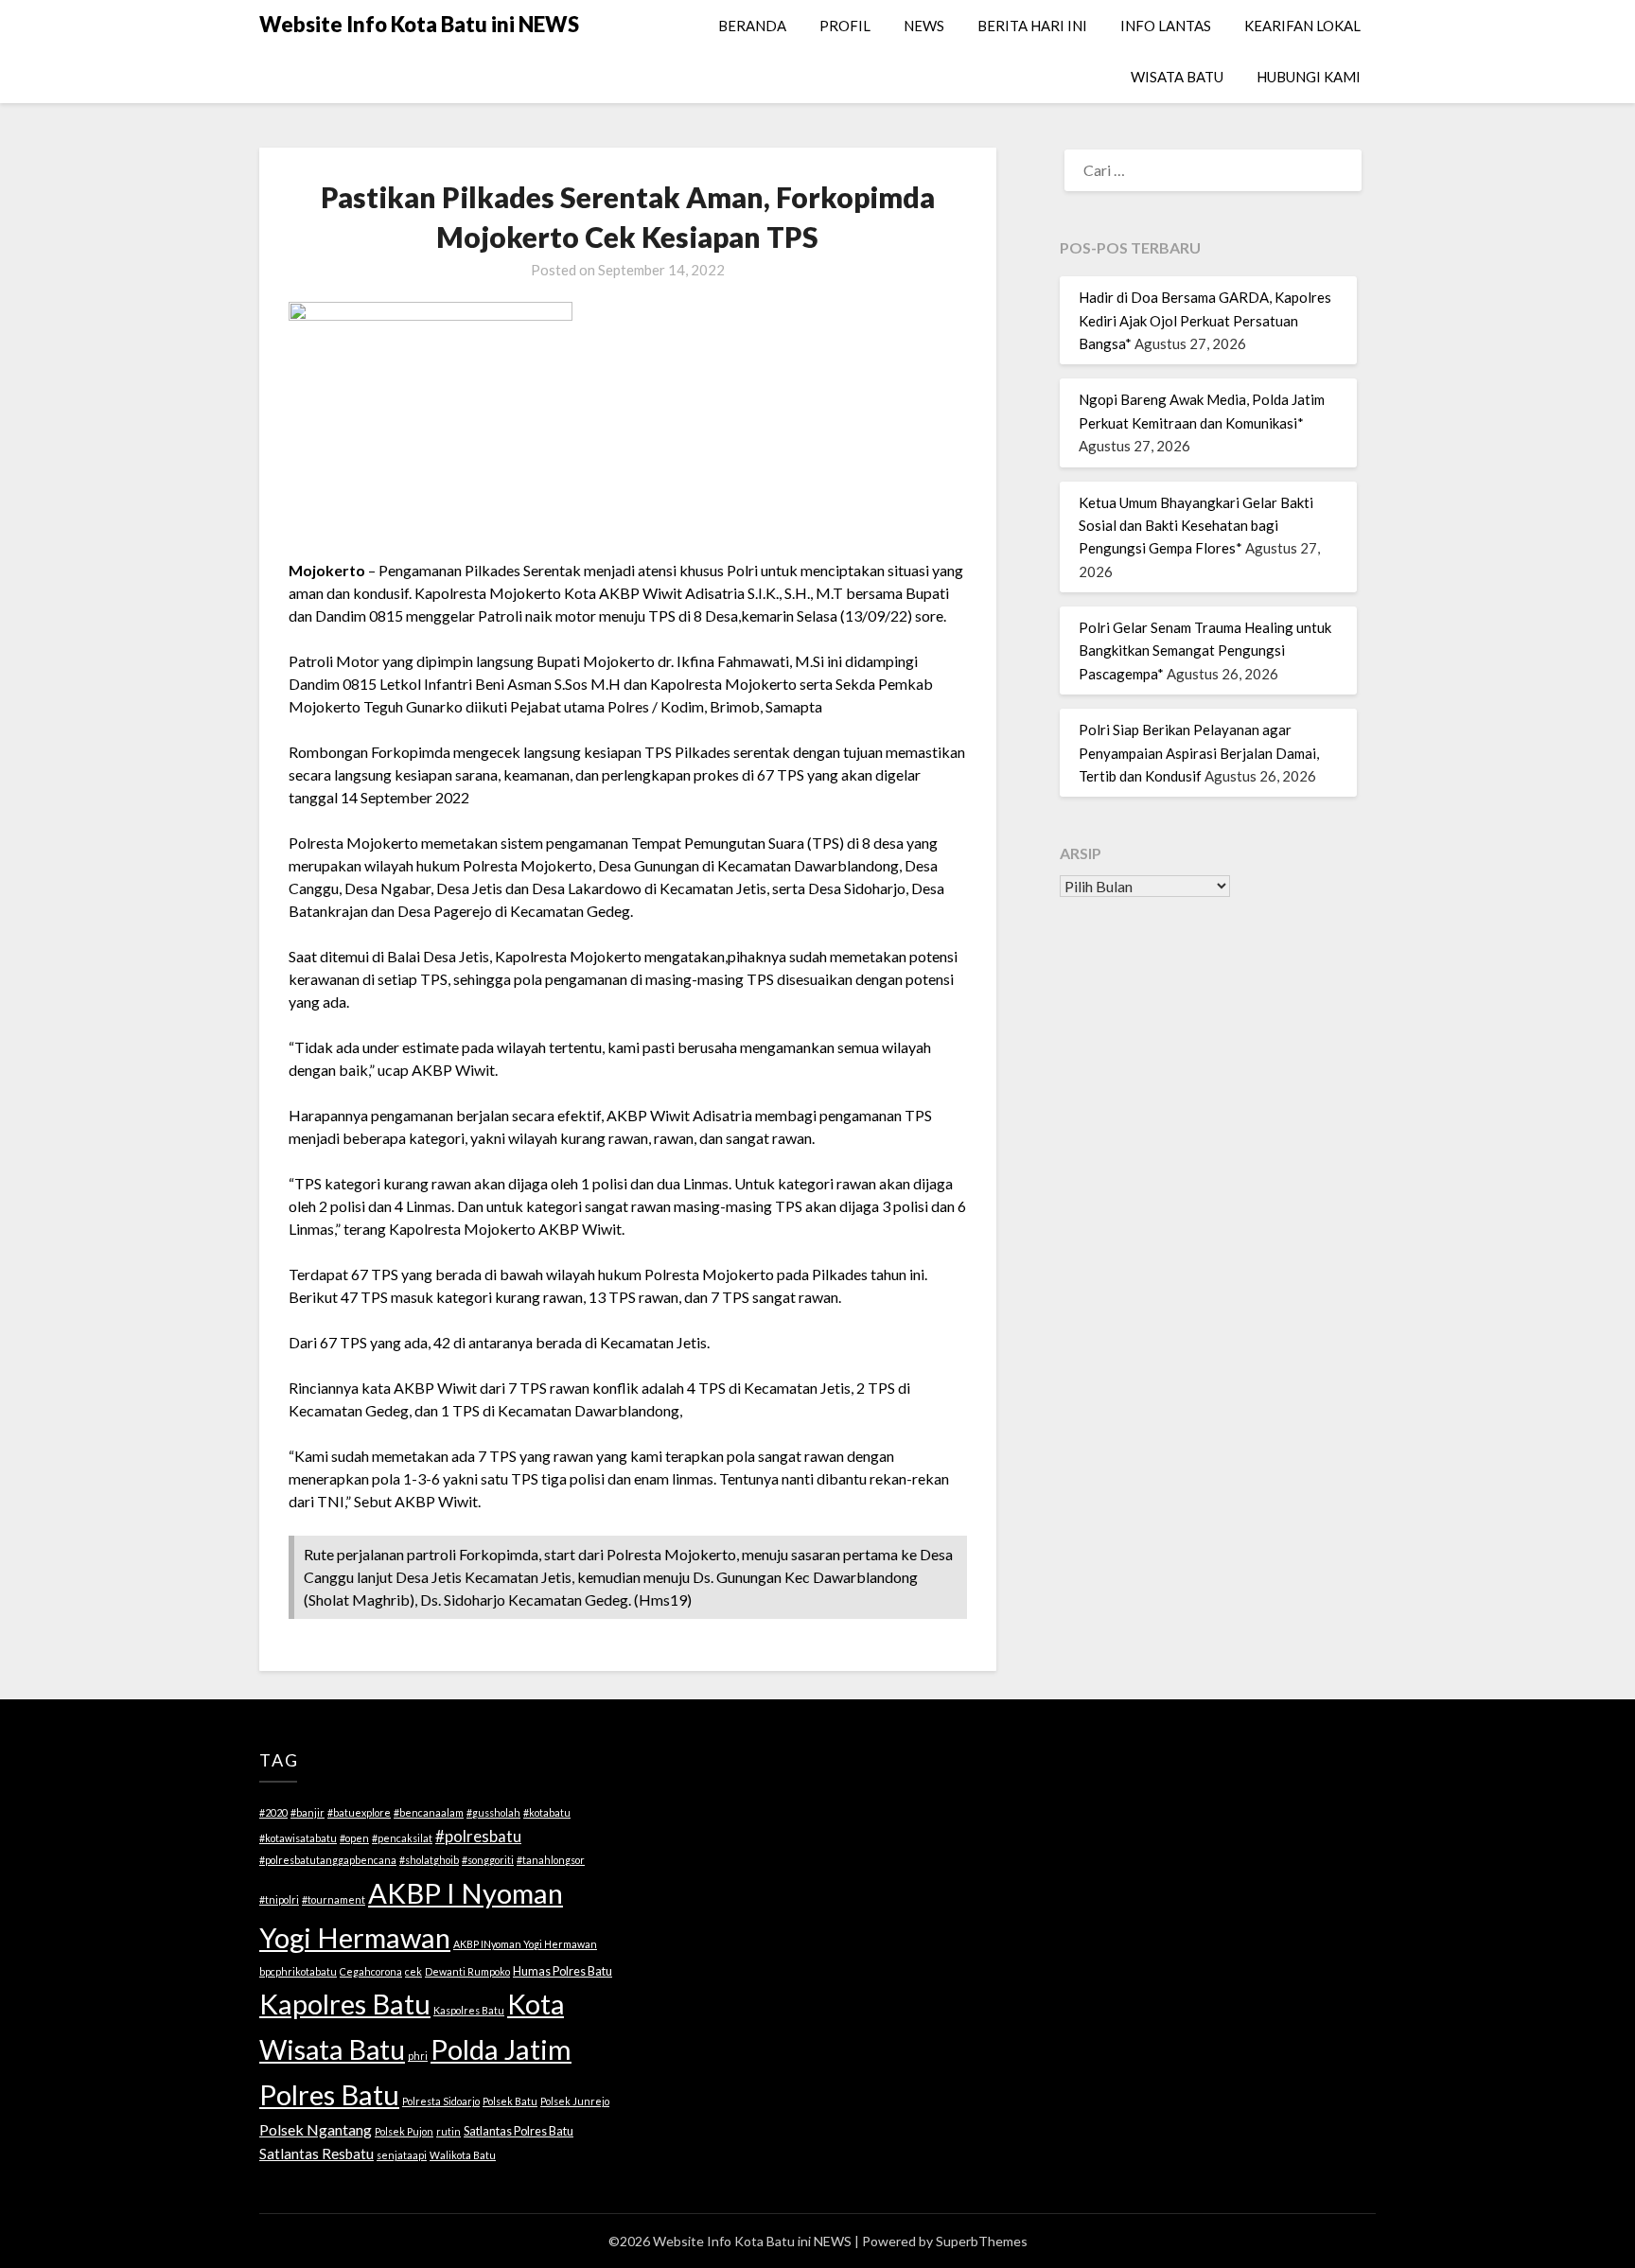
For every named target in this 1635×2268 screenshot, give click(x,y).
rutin (448, 2131)
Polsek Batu (510, 2101)
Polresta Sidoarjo (441, 2101)
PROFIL (845, 26)
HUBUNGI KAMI (1309, 77)
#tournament (334, 1899)
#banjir (308, 1812)
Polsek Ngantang (316, 2129)
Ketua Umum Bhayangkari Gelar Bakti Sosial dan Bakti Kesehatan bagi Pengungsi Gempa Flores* (1196, 526)
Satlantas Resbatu (316, 2154)
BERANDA (752, 26)
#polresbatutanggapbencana (328, 1860)
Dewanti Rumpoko (467, 1971)
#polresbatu (478, 1836)
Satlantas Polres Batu (519, 2131)
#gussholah (493, 1812)
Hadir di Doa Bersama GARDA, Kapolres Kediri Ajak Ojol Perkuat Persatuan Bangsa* (1205, 320)
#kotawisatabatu (298, 1838)
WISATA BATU (1177, 77)
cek (413, 1971)
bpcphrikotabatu (298, 1971)
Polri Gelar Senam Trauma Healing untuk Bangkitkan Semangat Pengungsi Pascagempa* (1205, 651)
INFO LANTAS (1166, 26)
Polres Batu (329, 2094)
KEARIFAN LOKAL (1302, 26)
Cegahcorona (371, 1971)
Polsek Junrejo (575, 2101)
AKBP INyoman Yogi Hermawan (525, 1944)
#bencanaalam (429, 1812)
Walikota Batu (463, 2155)
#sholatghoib (429, 1860)
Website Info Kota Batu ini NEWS (419, 24)
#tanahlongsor (551, 1860)
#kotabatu (547, 1812)
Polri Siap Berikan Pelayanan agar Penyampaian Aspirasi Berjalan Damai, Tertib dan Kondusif (1199, 753)
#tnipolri (279, 1899)
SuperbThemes (982, 2241)
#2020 (273, 1812)
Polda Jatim (501, 2049)
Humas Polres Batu (563, 1971)
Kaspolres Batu (469, 2010)
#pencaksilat (402, 1838)
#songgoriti (488, 1860)
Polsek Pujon (404, 2131)
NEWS (924, 26)
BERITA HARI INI (1032, 26)
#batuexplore (359, 1812)
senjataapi (402, 2155)
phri (418, 2056)
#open (354, 1838)
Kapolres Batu (345, 2004)
